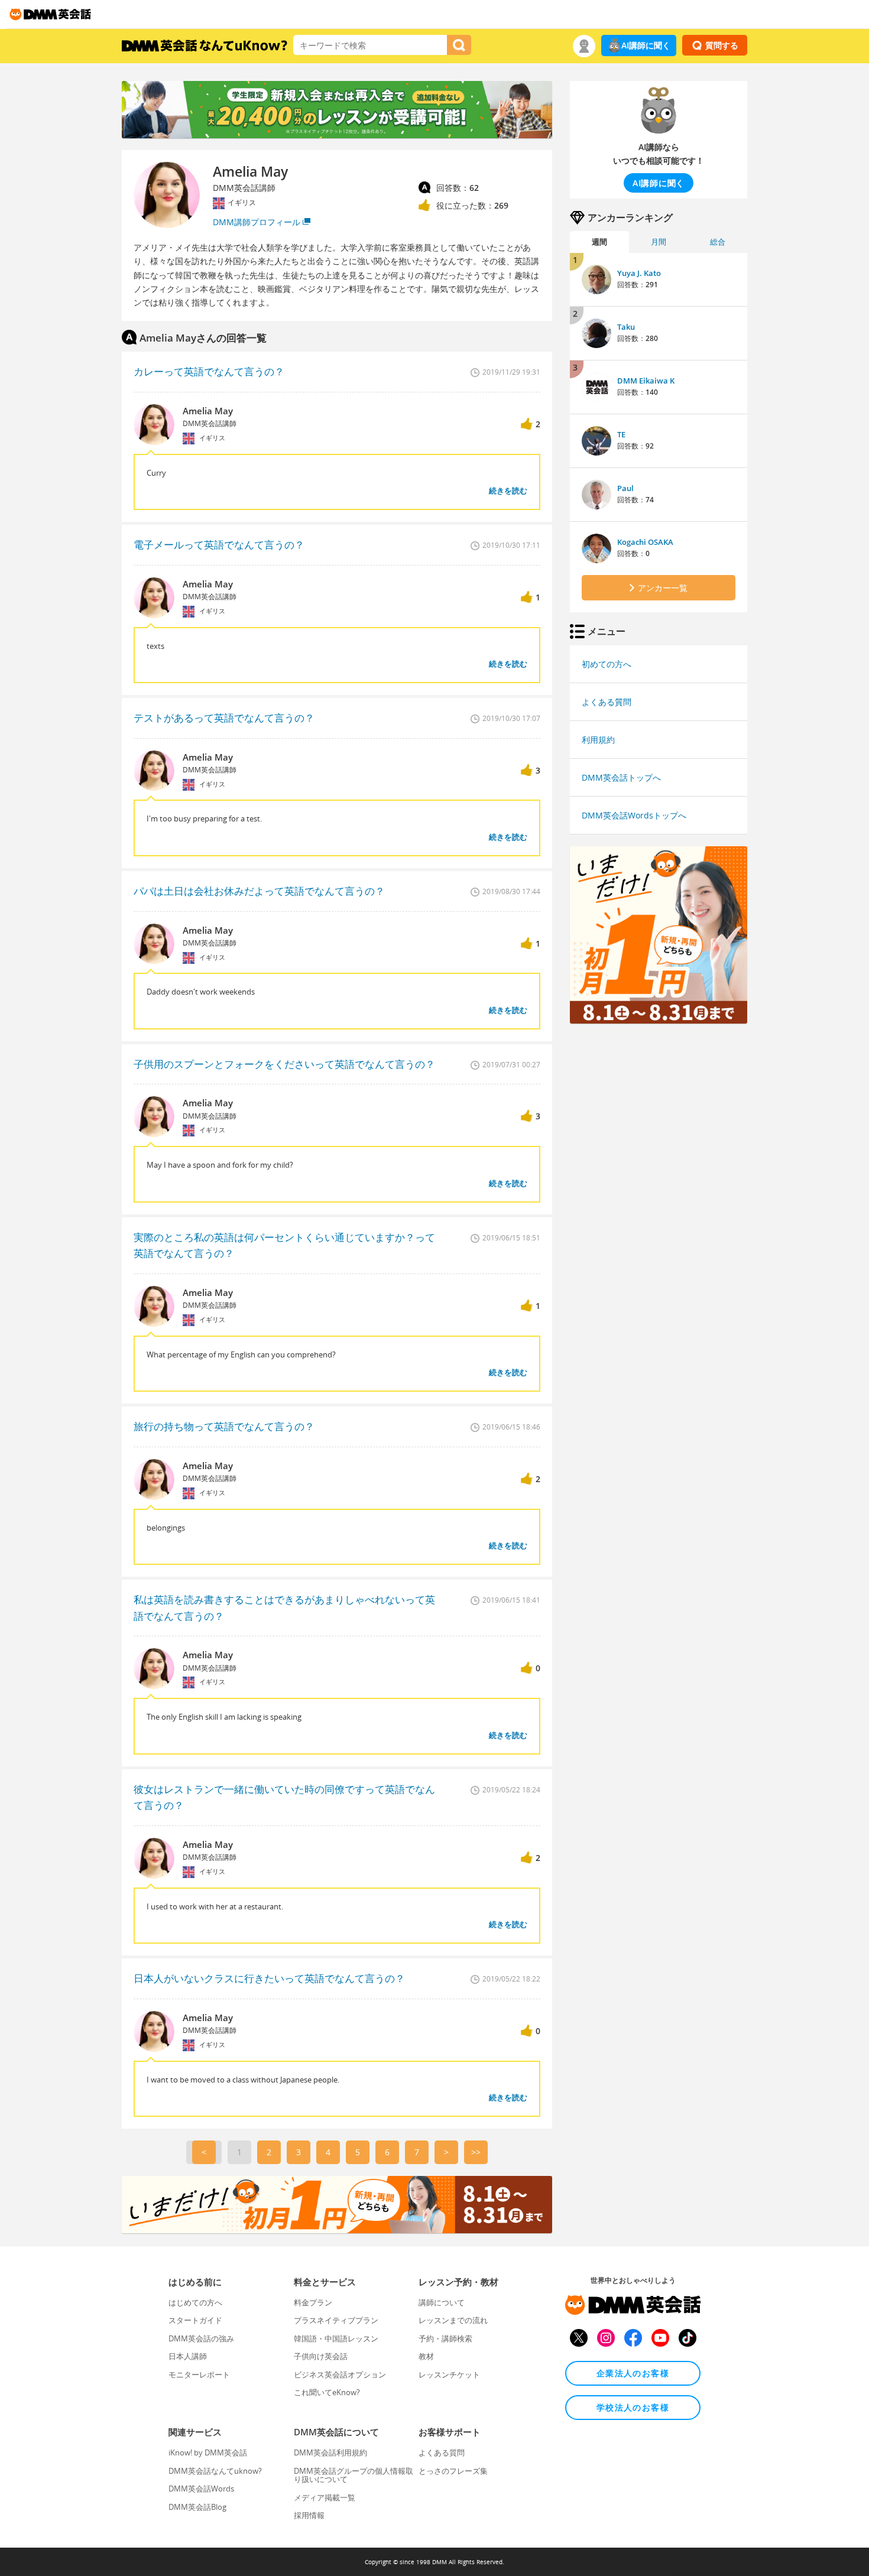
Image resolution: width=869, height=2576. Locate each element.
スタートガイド (195, 2320)
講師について (442, 2302)
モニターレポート (199, 2374)
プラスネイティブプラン (336, 2320)
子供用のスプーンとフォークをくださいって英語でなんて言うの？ (284, 1064)
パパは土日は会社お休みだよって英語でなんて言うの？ (259, 891)
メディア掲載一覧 (325, 2497)
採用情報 (309, 2515)
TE (621, 434)
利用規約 (598, 740)
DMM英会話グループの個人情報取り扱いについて (354, 2475)
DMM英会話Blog (197, 2507)
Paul (625, 488)
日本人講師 (188, 2356)
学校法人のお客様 (633, 2407)
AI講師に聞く (646, 45)
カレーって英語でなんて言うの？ (209, 371)
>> (476, 2152)
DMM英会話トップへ (621, 777)
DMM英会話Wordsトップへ (634, 815)
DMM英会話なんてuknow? (215, 2471)
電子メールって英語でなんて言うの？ (219, 545)
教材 (426, 2356)
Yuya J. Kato (639, 273)
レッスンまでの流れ (453, 2320)
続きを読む (508, 490)
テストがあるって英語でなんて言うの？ (224, 718)
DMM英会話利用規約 (330, 2452)
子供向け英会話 (321, 2356)
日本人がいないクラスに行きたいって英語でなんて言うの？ (269, 1978)
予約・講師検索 (445, 2338)
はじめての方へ (195, 2302)
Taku (626, 327)
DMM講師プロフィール (257, 222)
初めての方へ (607, 664)
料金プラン (313, 2302)
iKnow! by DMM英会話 (208, 2452)
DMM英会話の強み (201, 2338)
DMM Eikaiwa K (646, 381)
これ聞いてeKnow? (327, 2392)
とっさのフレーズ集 (453, 2471)
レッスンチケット (449, 2374)
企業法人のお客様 (633, 2373)
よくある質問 (607, 702)
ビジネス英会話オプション (340, 2374)
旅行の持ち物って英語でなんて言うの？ (224, 1426)
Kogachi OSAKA (645, 542)
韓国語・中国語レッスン (336, 2338)
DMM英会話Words (201, 2489)
